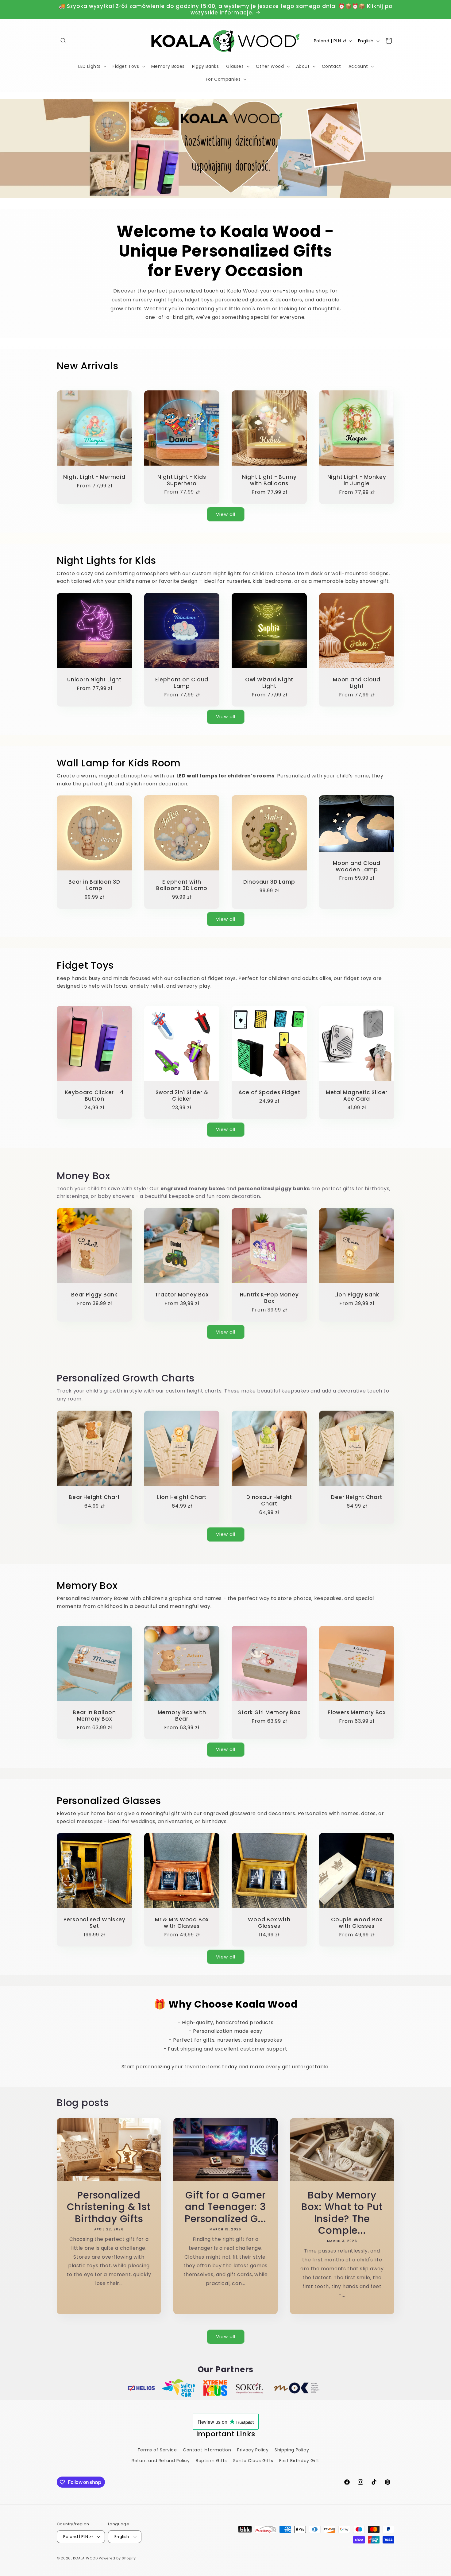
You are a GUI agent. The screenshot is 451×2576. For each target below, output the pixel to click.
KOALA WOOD (85, 2558)
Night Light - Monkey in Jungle (357, 480)
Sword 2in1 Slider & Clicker (182, 1096)
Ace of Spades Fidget (269, 1092)
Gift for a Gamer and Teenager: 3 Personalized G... (225, 2207)
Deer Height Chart (357, 1497)
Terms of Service (157, 2450)
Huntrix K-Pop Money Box (269, 1298)
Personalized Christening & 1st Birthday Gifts (109, 2207)
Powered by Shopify (117, 2558)
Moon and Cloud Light (357, 683)
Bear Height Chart (94, 1497)
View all (226, 514)
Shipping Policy (292, 2450)
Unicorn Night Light (94, 680)
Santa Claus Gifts (253, 2461)
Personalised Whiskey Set (94, 1923)
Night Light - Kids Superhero (182, 480)
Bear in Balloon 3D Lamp (94, 885)
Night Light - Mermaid (94, 477)
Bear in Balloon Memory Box (94, 1716)
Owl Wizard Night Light (269, 683)
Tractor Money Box (182, 1295)
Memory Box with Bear (182, 1716)
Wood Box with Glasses (269, 1923)
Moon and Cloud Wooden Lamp (357, 866)
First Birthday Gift (299, 2461)
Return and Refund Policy (161, 2461)
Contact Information (207, 2450)
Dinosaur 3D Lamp (269, 882)
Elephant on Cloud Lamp (182, 683)
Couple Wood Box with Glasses (357, 1923)
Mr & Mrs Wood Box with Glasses (182, 1923)
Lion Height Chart (182, 1497)
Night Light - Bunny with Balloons (269, 480)
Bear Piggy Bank (94, 1295)
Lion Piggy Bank (357, 1295)
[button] (64, 41)
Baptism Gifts (211, 2461)
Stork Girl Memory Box (269, 1712)
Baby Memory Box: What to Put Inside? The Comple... (342, 2213)
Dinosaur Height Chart (269, 1501)
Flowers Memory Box (357, 1712)
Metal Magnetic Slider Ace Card (357, 1096)
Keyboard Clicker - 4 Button (94, 1096)
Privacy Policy (253, 2450)
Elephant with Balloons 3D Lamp (182, 885)
